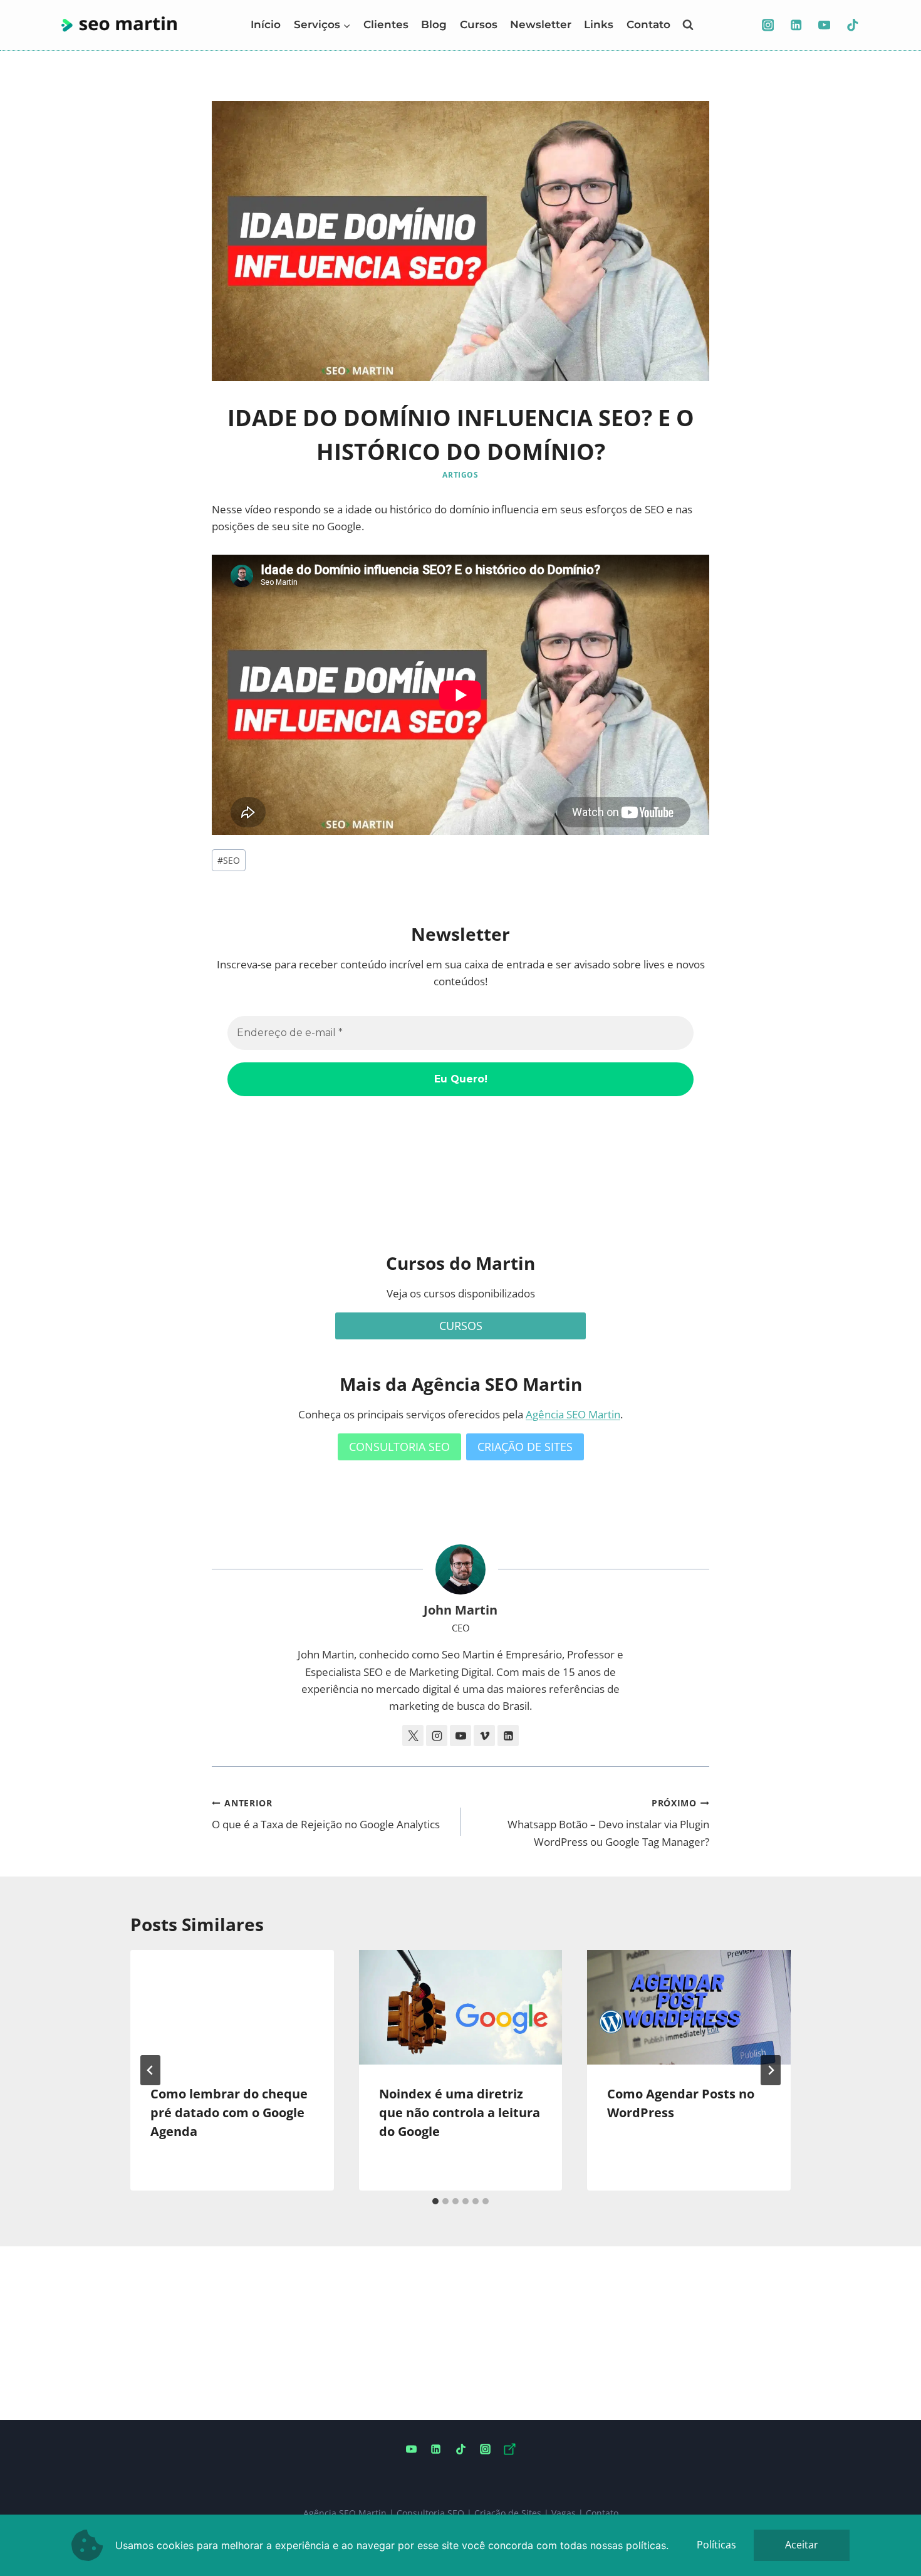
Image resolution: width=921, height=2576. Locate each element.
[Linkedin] (796, 25)
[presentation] (232, 2007)
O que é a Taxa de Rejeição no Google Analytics (326, 1814)
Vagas (564, 2513)
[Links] (509, 2449)
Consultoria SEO (430, 2513)
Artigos (460, 474)
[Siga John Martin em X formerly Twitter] (413, 1736)
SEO (229, 860)
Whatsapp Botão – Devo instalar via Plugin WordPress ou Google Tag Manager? (608, 1823)
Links (599, 24)
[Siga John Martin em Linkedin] (508, 1736)
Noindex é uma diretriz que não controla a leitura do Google (460, 2113)
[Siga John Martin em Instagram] (437, 1736)
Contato (648, 24)
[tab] (435, 2201)
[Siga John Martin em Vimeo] (484, 1736)
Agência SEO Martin (573, 1414)
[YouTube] (824, 25)
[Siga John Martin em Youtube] (460, 1736)
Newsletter (541, 24)
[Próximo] (771, 2070)
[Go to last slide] (150, 2070)
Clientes (386, 24)
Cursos (479, 24)
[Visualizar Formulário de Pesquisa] (688, 25)
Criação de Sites (508, 2513)
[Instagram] (768, 25)
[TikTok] (852, 25)
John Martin (460, 1610)
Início (266, 24)
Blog (434, 24)
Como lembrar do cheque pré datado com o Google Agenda (229, 2113)
